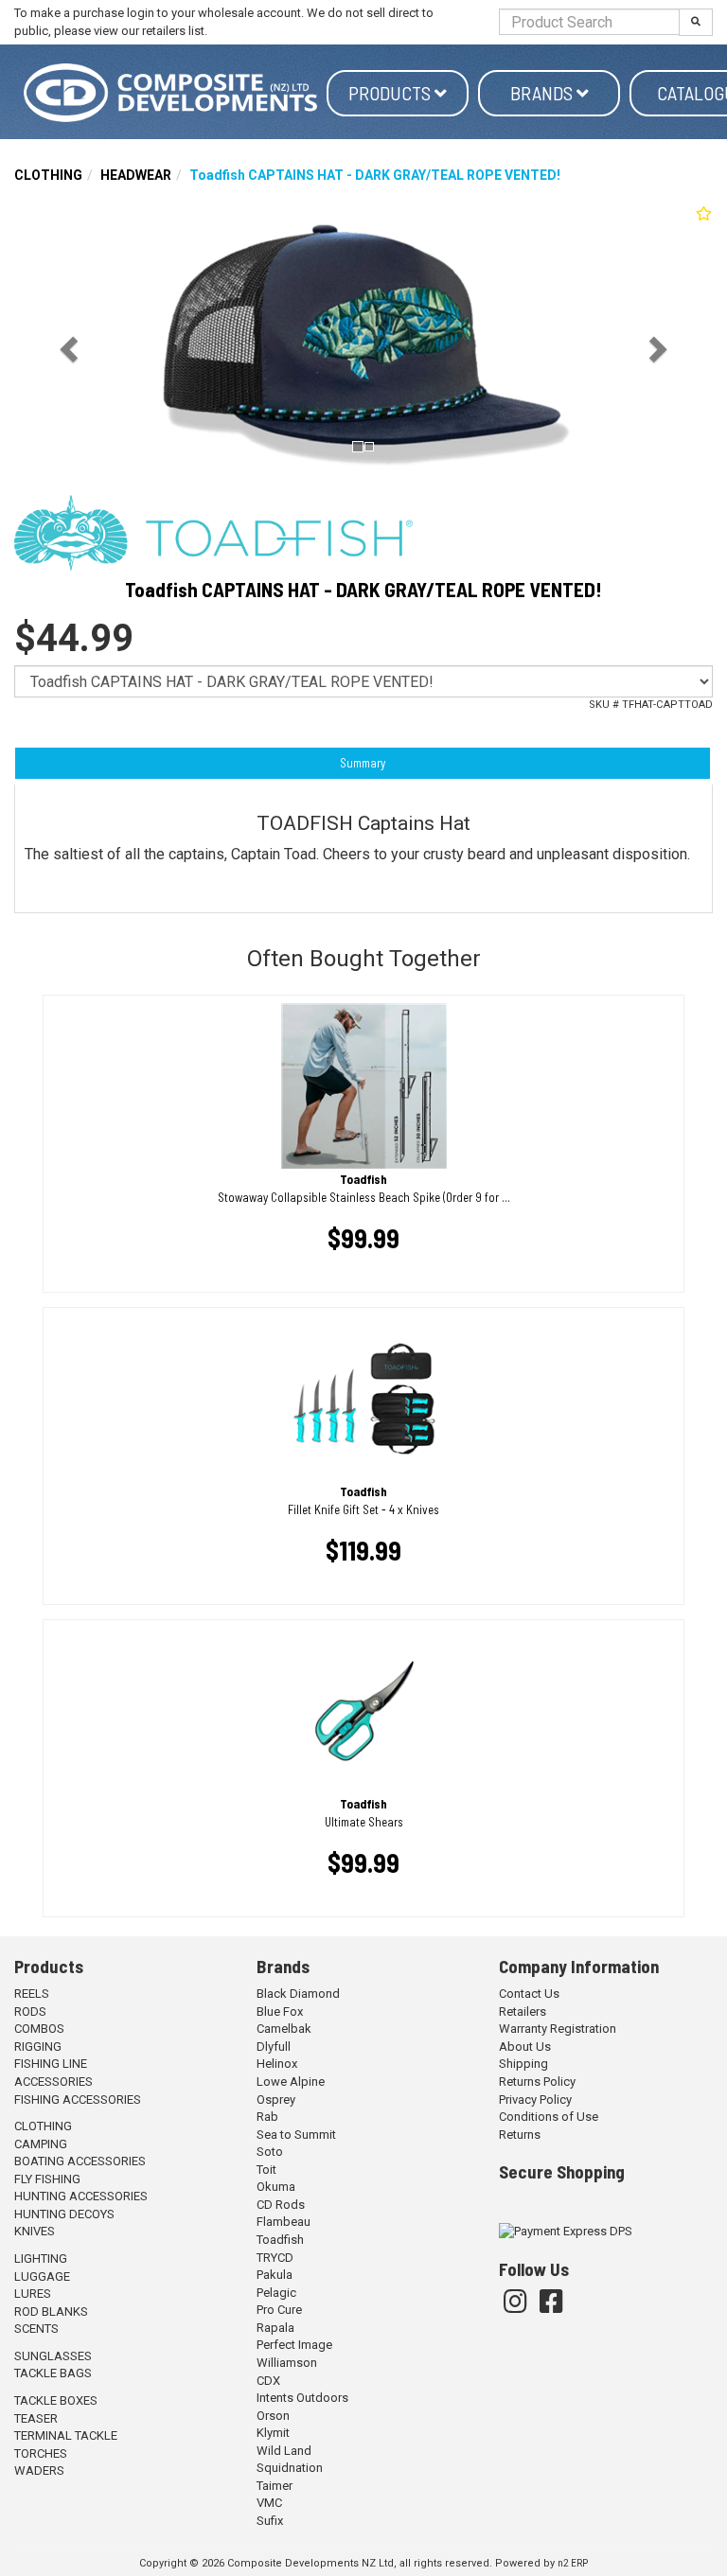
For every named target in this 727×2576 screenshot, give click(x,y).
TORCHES (41, 2453)
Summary (363, 763)
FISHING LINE (51, 2064)
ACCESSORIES (53, 2082)
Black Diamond (298, 1994)
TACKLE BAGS (53, 2373)
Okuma (276, 2187)
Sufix (270, 2521)
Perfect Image (294, 2345)
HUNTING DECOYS (64, 2214)
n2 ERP (573, 2563)
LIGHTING (41, 2258)
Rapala (275, 2328)
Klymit (273, 2433)
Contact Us (529, 1994)
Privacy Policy (535, 2100)
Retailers (523, 2011)
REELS (32, 1994)
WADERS (39, 2470)
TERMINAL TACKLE (66, 2435)
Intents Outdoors (302, 2398)
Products (391, 93)
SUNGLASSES (53, 2356)
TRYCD (275, 2258)
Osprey (276, 2100)
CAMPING (41, 2144)
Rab (267, 2117)
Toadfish (280, 2240)
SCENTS (36, 2329)
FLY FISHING (47, 2179)
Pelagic (276, 2293)
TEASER (36, 2418)
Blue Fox (280, 2011)
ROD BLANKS (51, 2311)
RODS (30, 2011)
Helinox (277, 2064)
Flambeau (284, 2222)
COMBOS (39, 2029)
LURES (33, 2294)
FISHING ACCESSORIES (78, 2100)
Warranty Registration (558, 2029)
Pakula (275, 2275)
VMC (269, 2503)
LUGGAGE (42, 2276)
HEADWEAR (136, 175)
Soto (270, 2152)
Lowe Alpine (291, 2082)
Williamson (287, 2363)
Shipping (523, 2064)
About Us (525, 2047)
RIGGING (38, 2047)
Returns (520, 2135)
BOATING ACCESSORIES (80, 2161)
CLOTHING (48, 175)
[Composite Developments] (170, 93)
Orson (273, 2416)
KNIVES (35, 2231)
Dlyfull (274, 2047)
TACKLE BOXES (56, 2400)
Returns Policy (537, 2082)
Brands (543, 93)
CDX (268, 2381)
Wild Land (284, 2451)
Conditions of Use (549, 2117)
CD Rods (281, 2205)
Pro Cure (279, 2310)
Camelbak (284, 2029)
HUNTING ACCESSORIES (81, 2196)
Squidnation (290, 2468)
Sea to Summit (296, 2135)
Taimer (275, 2486)
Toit (266, 2170)
